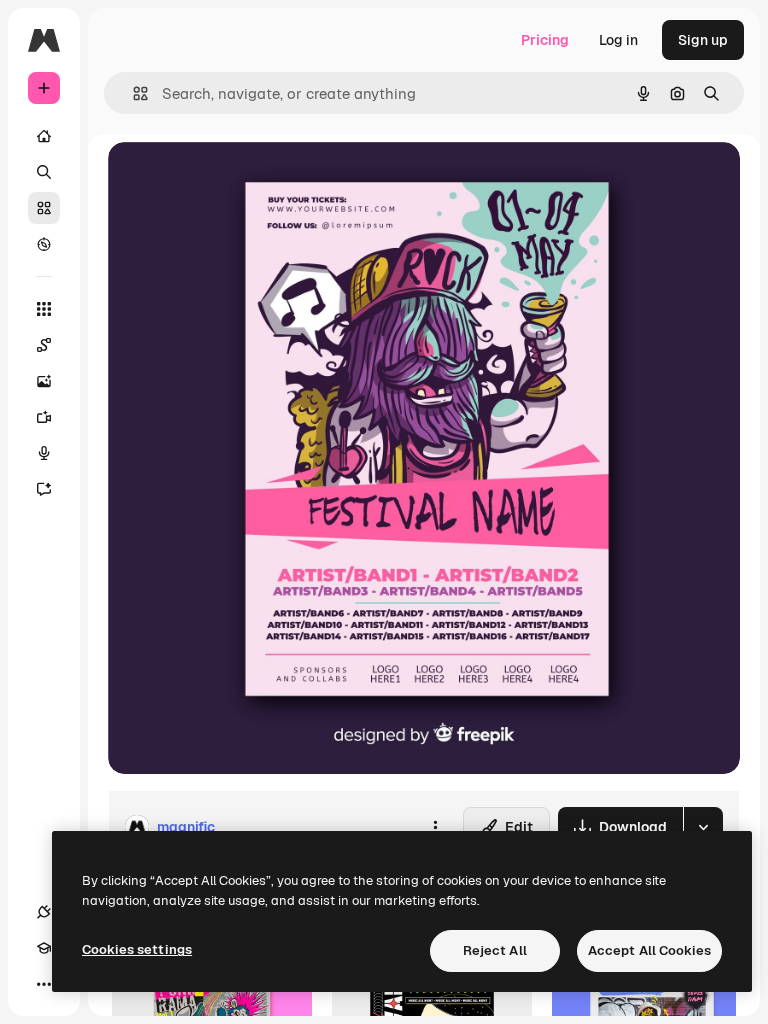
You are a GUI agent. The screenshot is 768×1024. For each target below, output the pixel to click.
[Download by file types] (703, 827)
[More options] (435, 827)
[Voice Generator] (44, 453)
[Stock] (44, 208)
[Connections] (44, 912)
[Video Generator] (44, 417)
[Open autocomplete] (132, 93)
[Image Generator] (44, 381)
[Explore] (44, 244)
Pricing (545, 40)
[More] (44, 984)
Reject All (495, 950)
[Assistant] (44, 489)
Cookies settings (137, 949)
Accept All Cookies (649, 950)
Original (236, 179)
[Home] (44, 136)
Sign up (703, 40)
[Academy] (44, 948)
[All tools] (44, 309)
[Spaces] (44, 345)
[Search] (44, 172)
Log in (618, 40)
